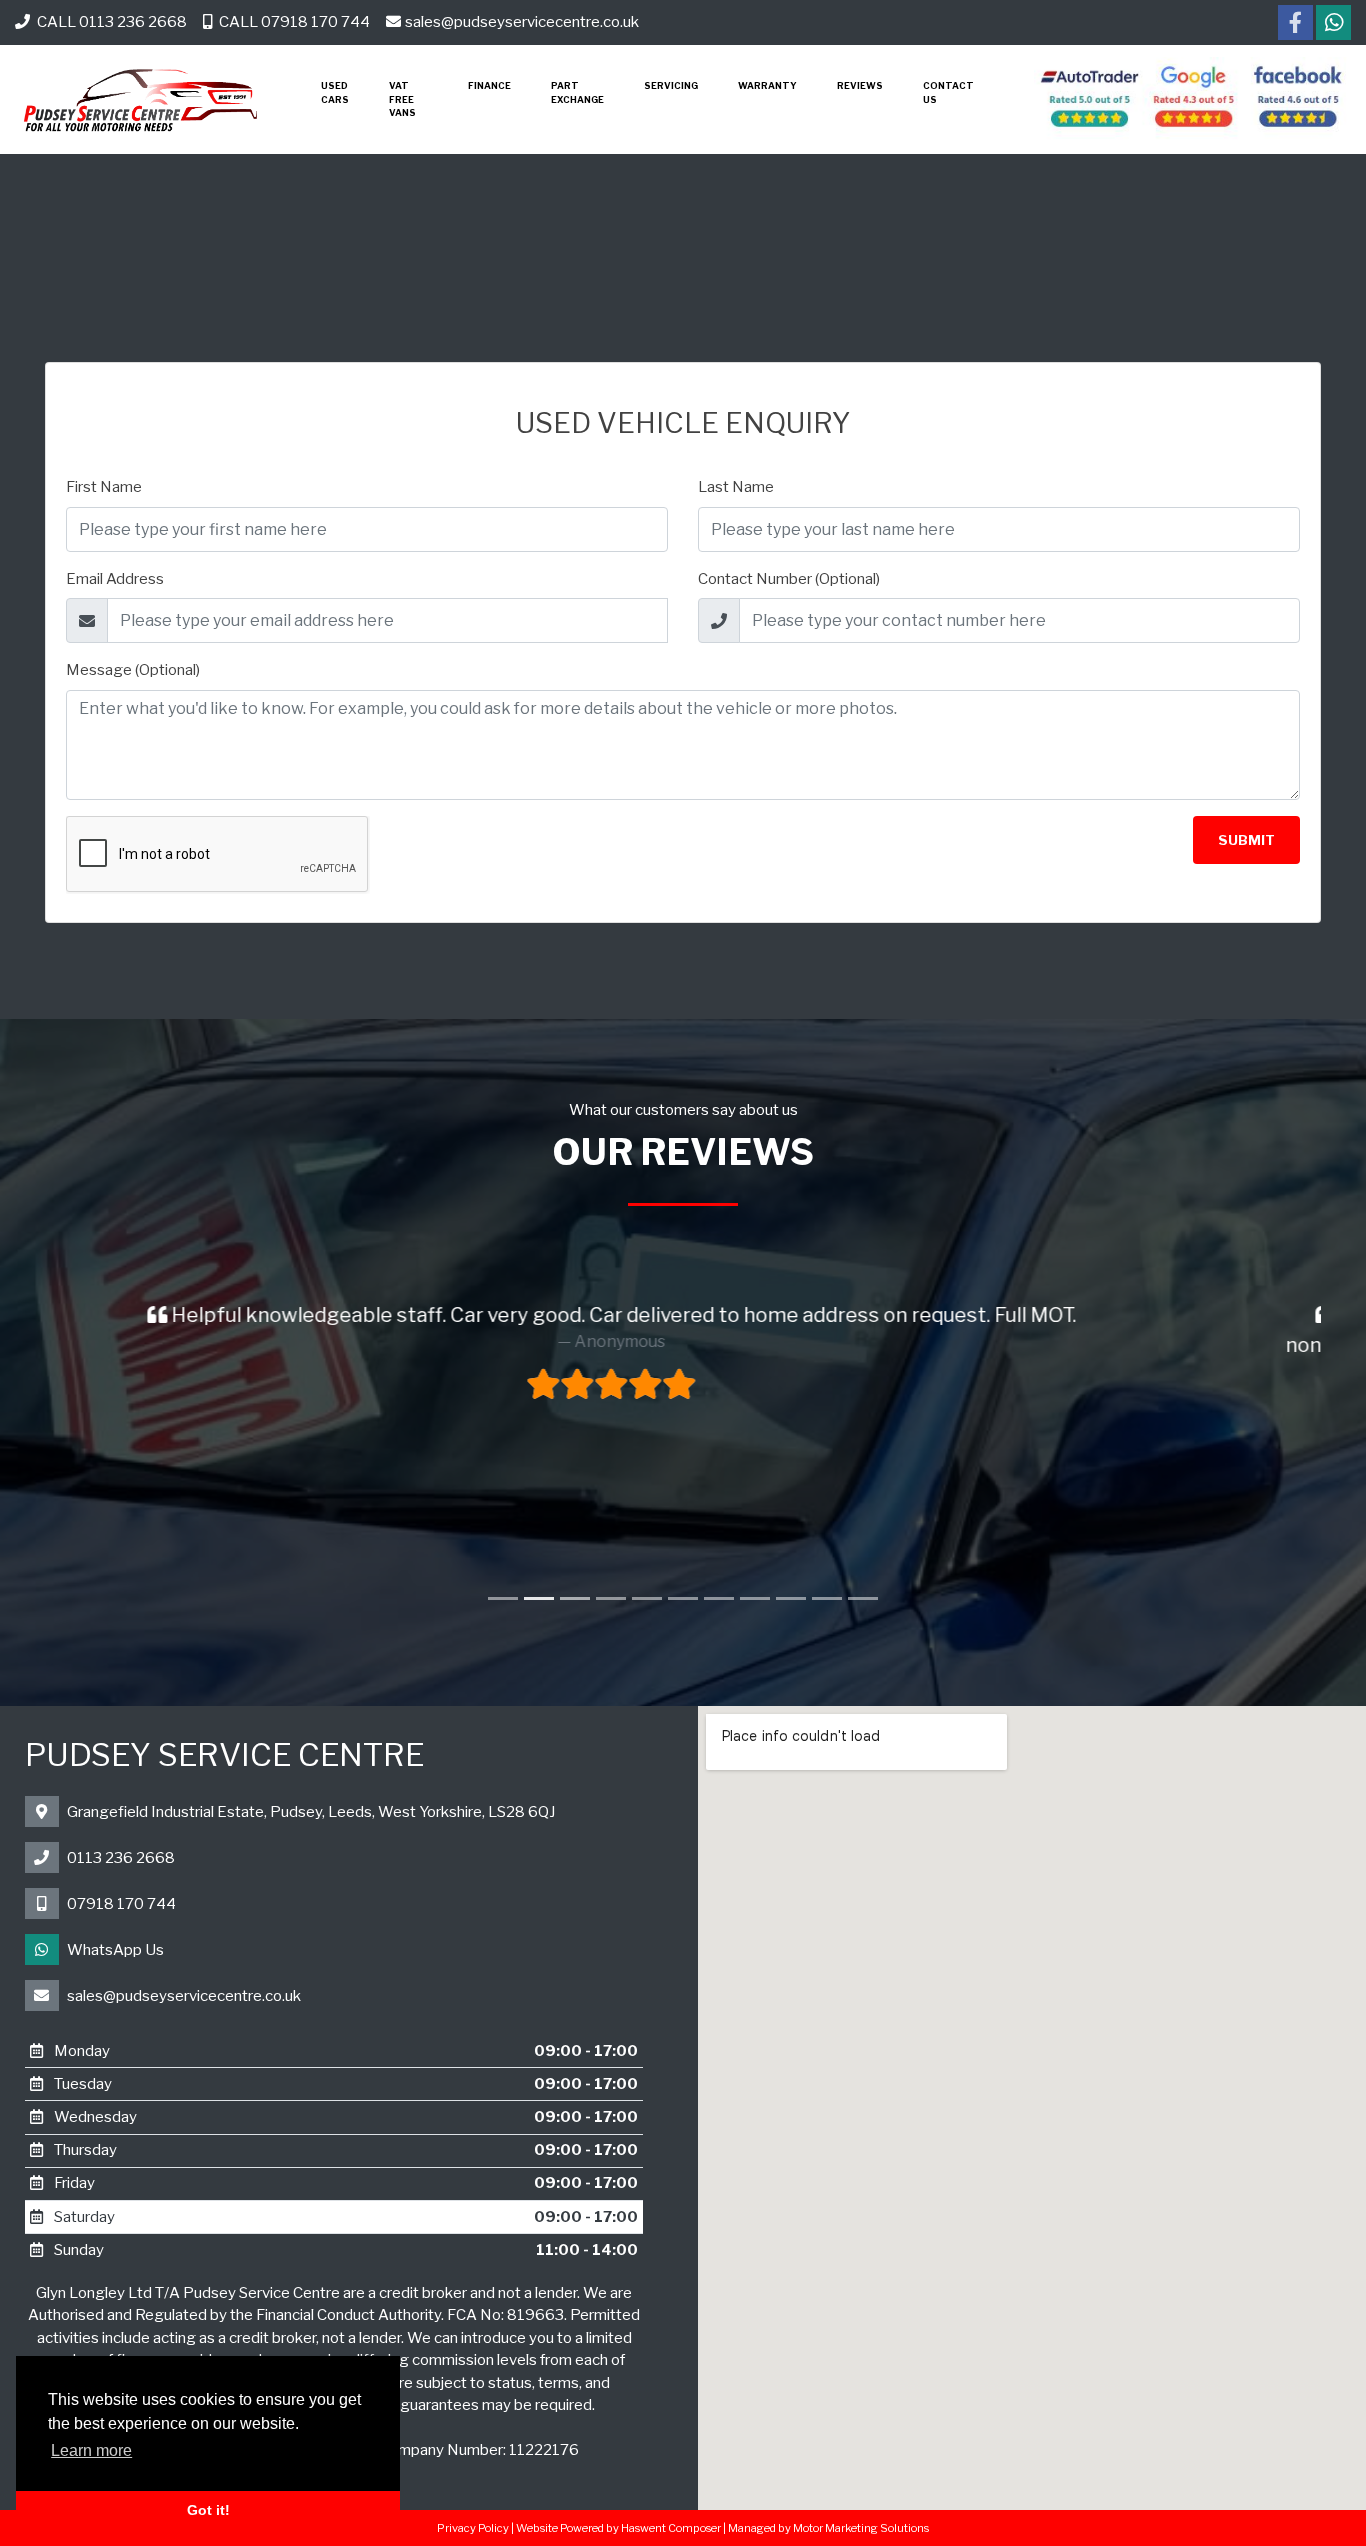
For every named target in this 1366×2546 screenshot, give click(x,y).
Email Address (115, 579)
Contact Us (948, 92)
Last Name (736, 487)
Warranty (767, 85)
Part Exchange (577, 92)
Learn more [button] (91, 2450)
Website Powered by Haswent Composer (618, 2528)
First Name (104, 487)
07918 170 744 (121, 1904)
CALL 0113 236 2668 (110, 22)
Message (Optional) (133, 670)
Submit (1246, 840)
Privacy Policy (473, 2528)
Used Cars (335, 92)
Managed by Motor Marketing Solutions (828, 2528)
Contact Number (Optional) (789, 579)
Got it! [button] (208, 2510)
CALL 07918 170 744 (293, 22)
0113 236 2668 (121, 1858)
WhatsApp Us (115, 1950)
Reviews (860, 85)
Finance (489, 85)
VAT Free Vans (402, 99)
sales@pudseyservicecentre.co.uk (522, 22)
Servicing (671, 85)
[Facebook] (1295, 25)
